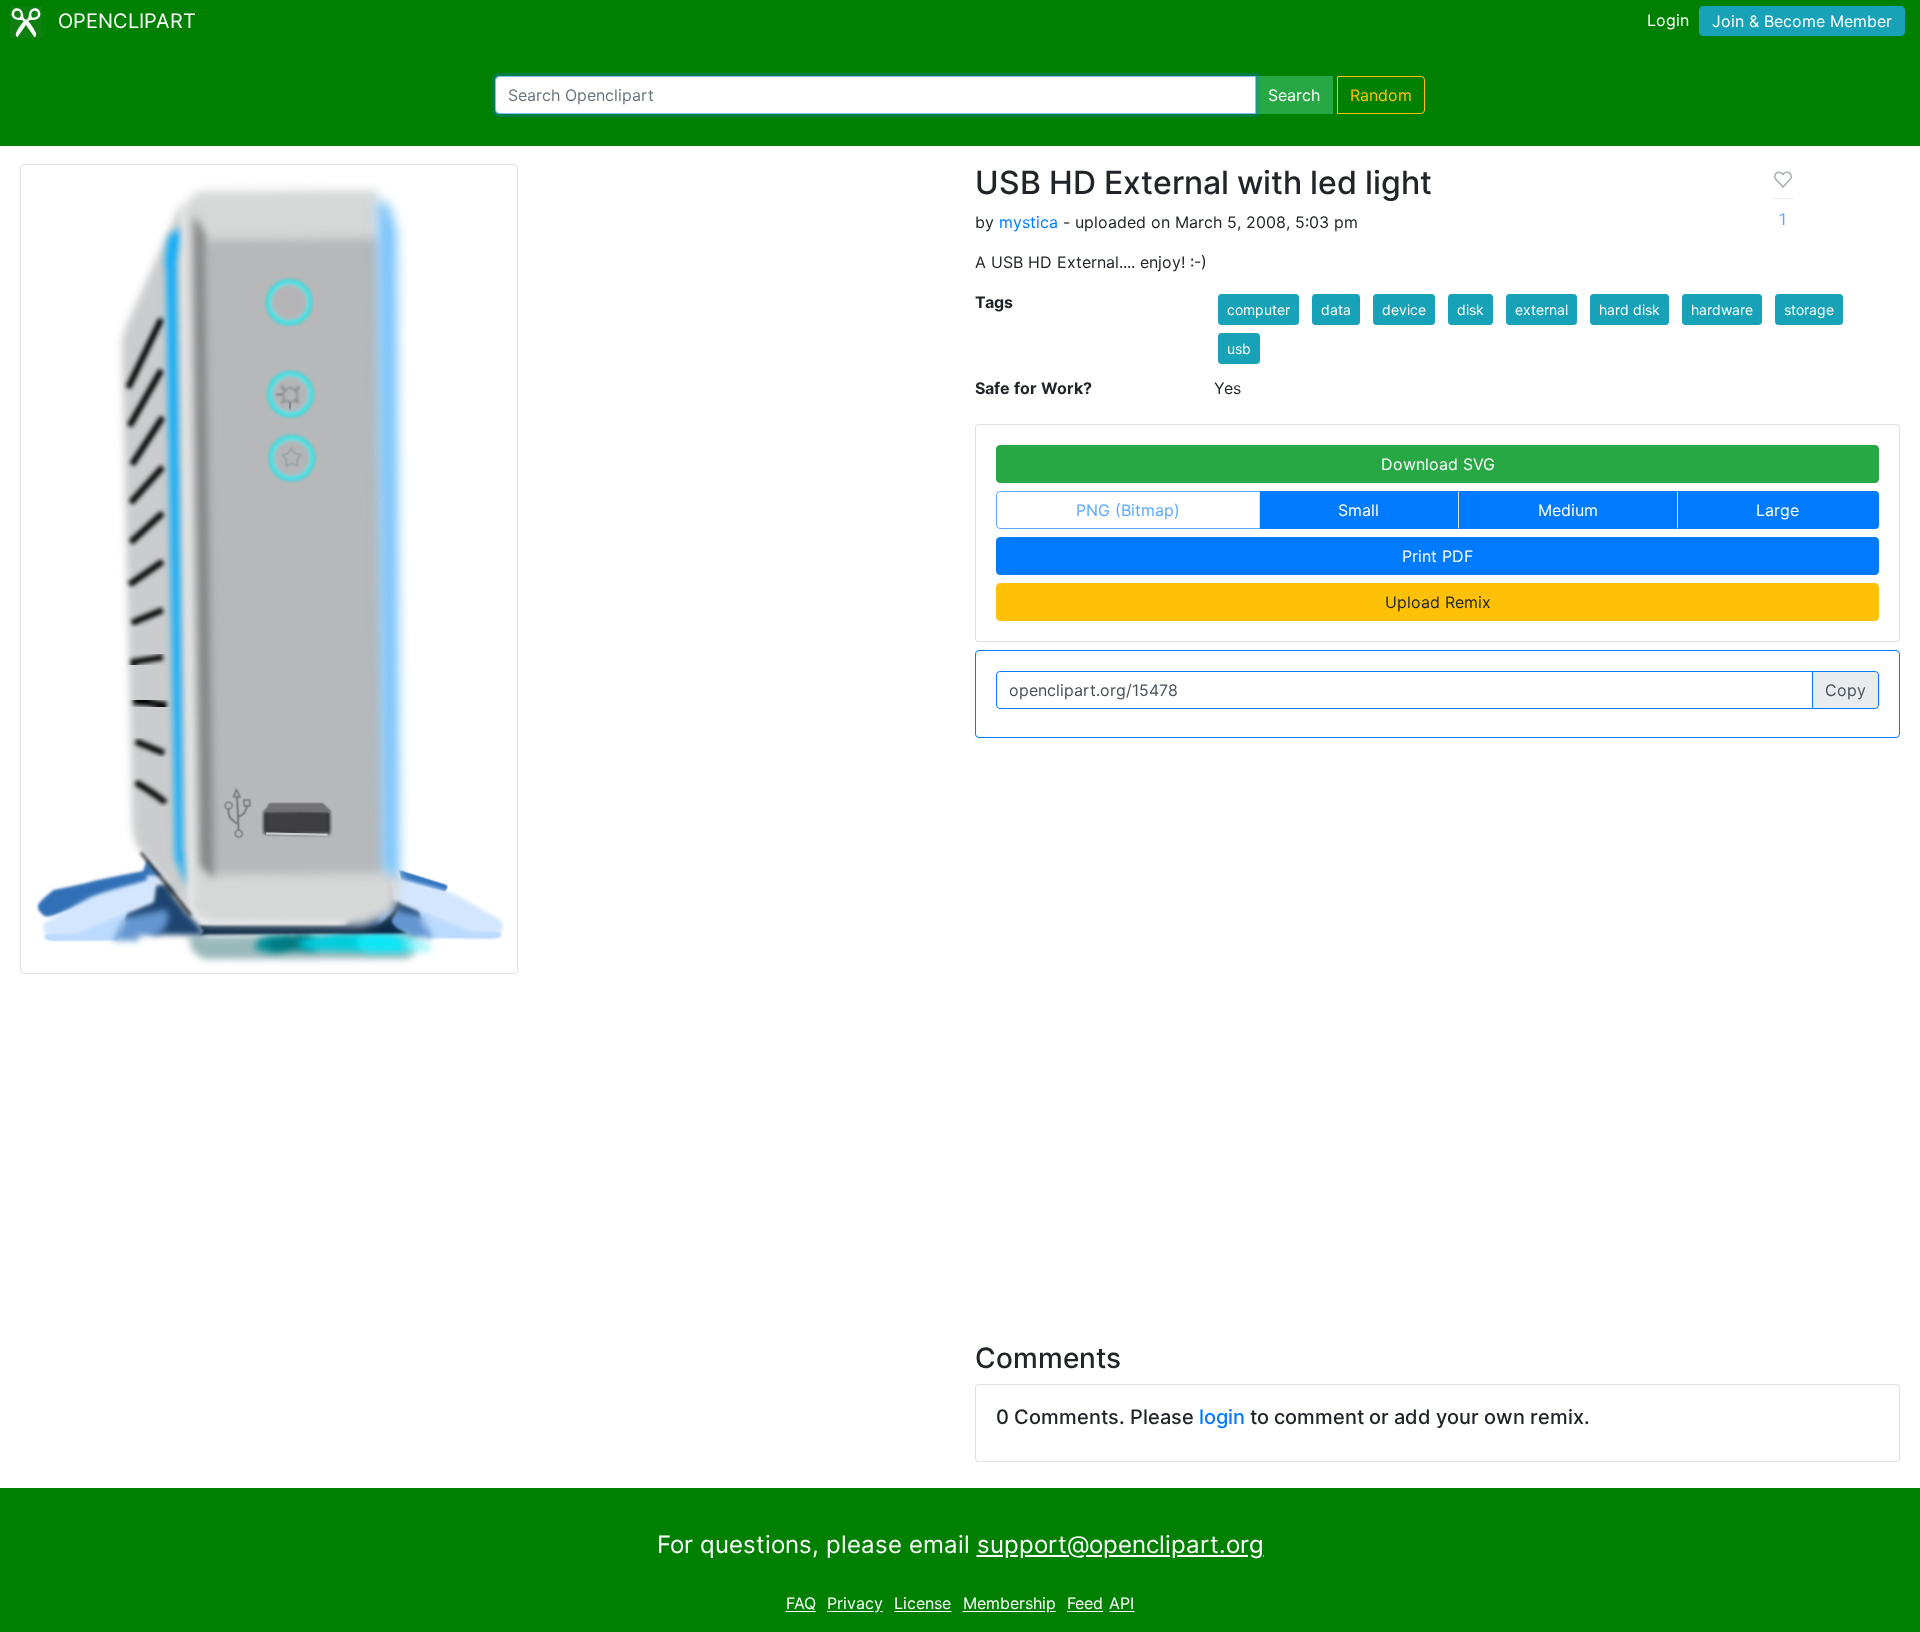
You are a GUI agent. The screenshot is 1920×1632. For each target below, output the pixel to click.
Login (1668, 20)
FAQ (801, 1604)
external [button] (1541, 309)
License (922, 1604)
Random (1381, 95)
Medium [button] (1568, 510)
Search (1294, 95)
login (1222, 1417)
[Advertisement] (960, 1146)
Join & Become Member (1802, 21)
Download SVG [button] (1438, 464)
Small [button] (1358, 510)
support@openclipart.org (1120, 1544)
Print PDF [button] (1437, 556)
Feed (1085, 1604)
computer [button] (1258, 309)
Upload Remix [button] (1438, 602)
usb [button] (1239, 348)
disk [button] (1470, 309)
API (1121, 1604)
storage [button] (1809, 309)
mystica (1028, 222)
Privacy (855, 1604)
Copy (1845, 690)
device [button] (1404, 309)
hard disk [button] (1629, 309)
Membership (1009, 1604)
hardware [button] (1722, 309)
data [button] (1336, 309)
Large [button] (1777, 510)
